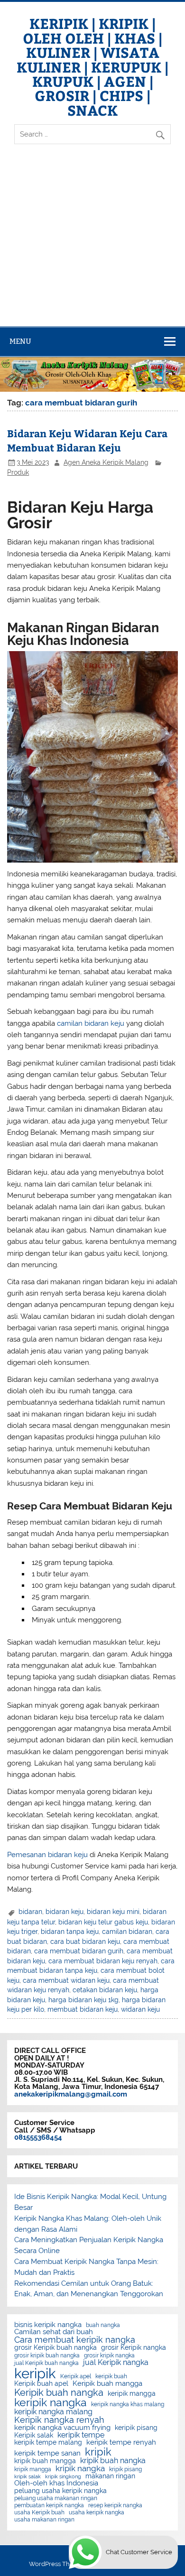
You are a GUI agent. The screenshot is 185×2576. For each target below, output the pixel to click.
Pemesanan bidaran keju (47, 1855)
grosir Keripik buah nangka (55, 2348)
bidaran (30, 1912)
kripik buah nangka (113, 2461)
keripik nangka (51, 2403)
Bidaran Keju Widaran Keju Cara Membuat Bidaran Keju (87, 440)
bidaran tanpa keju (70, 1932)
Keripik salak (34, 2436)
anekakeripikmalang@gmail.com (71, 2094)
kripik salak (28, 2477)
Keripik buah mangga (107, 2384)
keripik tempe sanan (47, 2453)
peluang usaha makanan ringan (56, 2498)
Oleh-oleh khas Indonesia (56, 2483)
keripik (35, 2373)
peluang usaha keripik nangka (60, 2491)
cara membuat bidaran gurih (79, 1951)
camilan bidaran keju (91, 1023)
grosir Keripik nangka (134, 2348)
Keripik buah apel (41, 2384)
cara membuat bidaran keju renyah (103, 1961)
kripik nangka (80, 2469)
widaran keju (140, 2009)
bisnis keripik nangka (48, 2325)
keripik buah (111, 2376)
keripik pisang (136, 2428)
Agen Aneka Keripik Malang (106, 462)
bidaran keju (65, 1912)
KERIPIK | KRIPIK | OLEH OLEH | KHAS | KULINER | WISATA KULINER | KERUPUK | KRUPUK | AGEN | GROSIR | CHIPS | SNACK (92, 66)
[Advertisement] (92, 243)
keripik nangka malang (53, 2412)
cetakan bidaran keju (105, 1990)
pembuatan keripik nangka (49, 2505)
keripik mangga (132, 2394)
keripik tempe (81, 2435)
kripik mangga (33, 2469)
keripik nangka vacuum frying (62, 2428)
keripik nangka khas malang (128, 2404)
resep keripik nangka (115, 2505)
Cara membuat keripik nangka (75, 2340)
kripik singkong (63, 2477)
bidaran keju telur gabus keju (103, 1922)
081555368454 (38, 2137)
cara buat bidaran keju (85, 1941)
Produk (18, 472)
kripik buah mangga (45, 2461)
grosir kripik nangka (109, 2355)
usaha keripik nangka (97, 2512)
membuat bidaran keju (83, 2009)
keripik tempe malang (48, 2443)
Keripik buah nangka (59, 2392)
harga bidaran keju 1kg (83, 2000)
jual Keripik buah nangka (46, 2363)
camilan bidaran (127, 1932)
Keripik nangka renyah (59, 2420)
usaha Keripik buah (39, 2512)
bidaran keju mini (113, 1912)
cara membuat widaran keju (66, 1980)
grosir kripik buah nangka (47, 2355)
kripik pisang (125, 2469)
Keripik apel (76, 2376)
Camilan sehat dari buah (54, 2332)
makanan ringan (110, 2476)
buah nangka (103, 2325)
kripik (98, 2452)
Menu (20, 341)
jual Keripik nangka (116, 2363)
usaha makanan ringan (44, 2520)
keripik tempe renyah (121, 2443)
